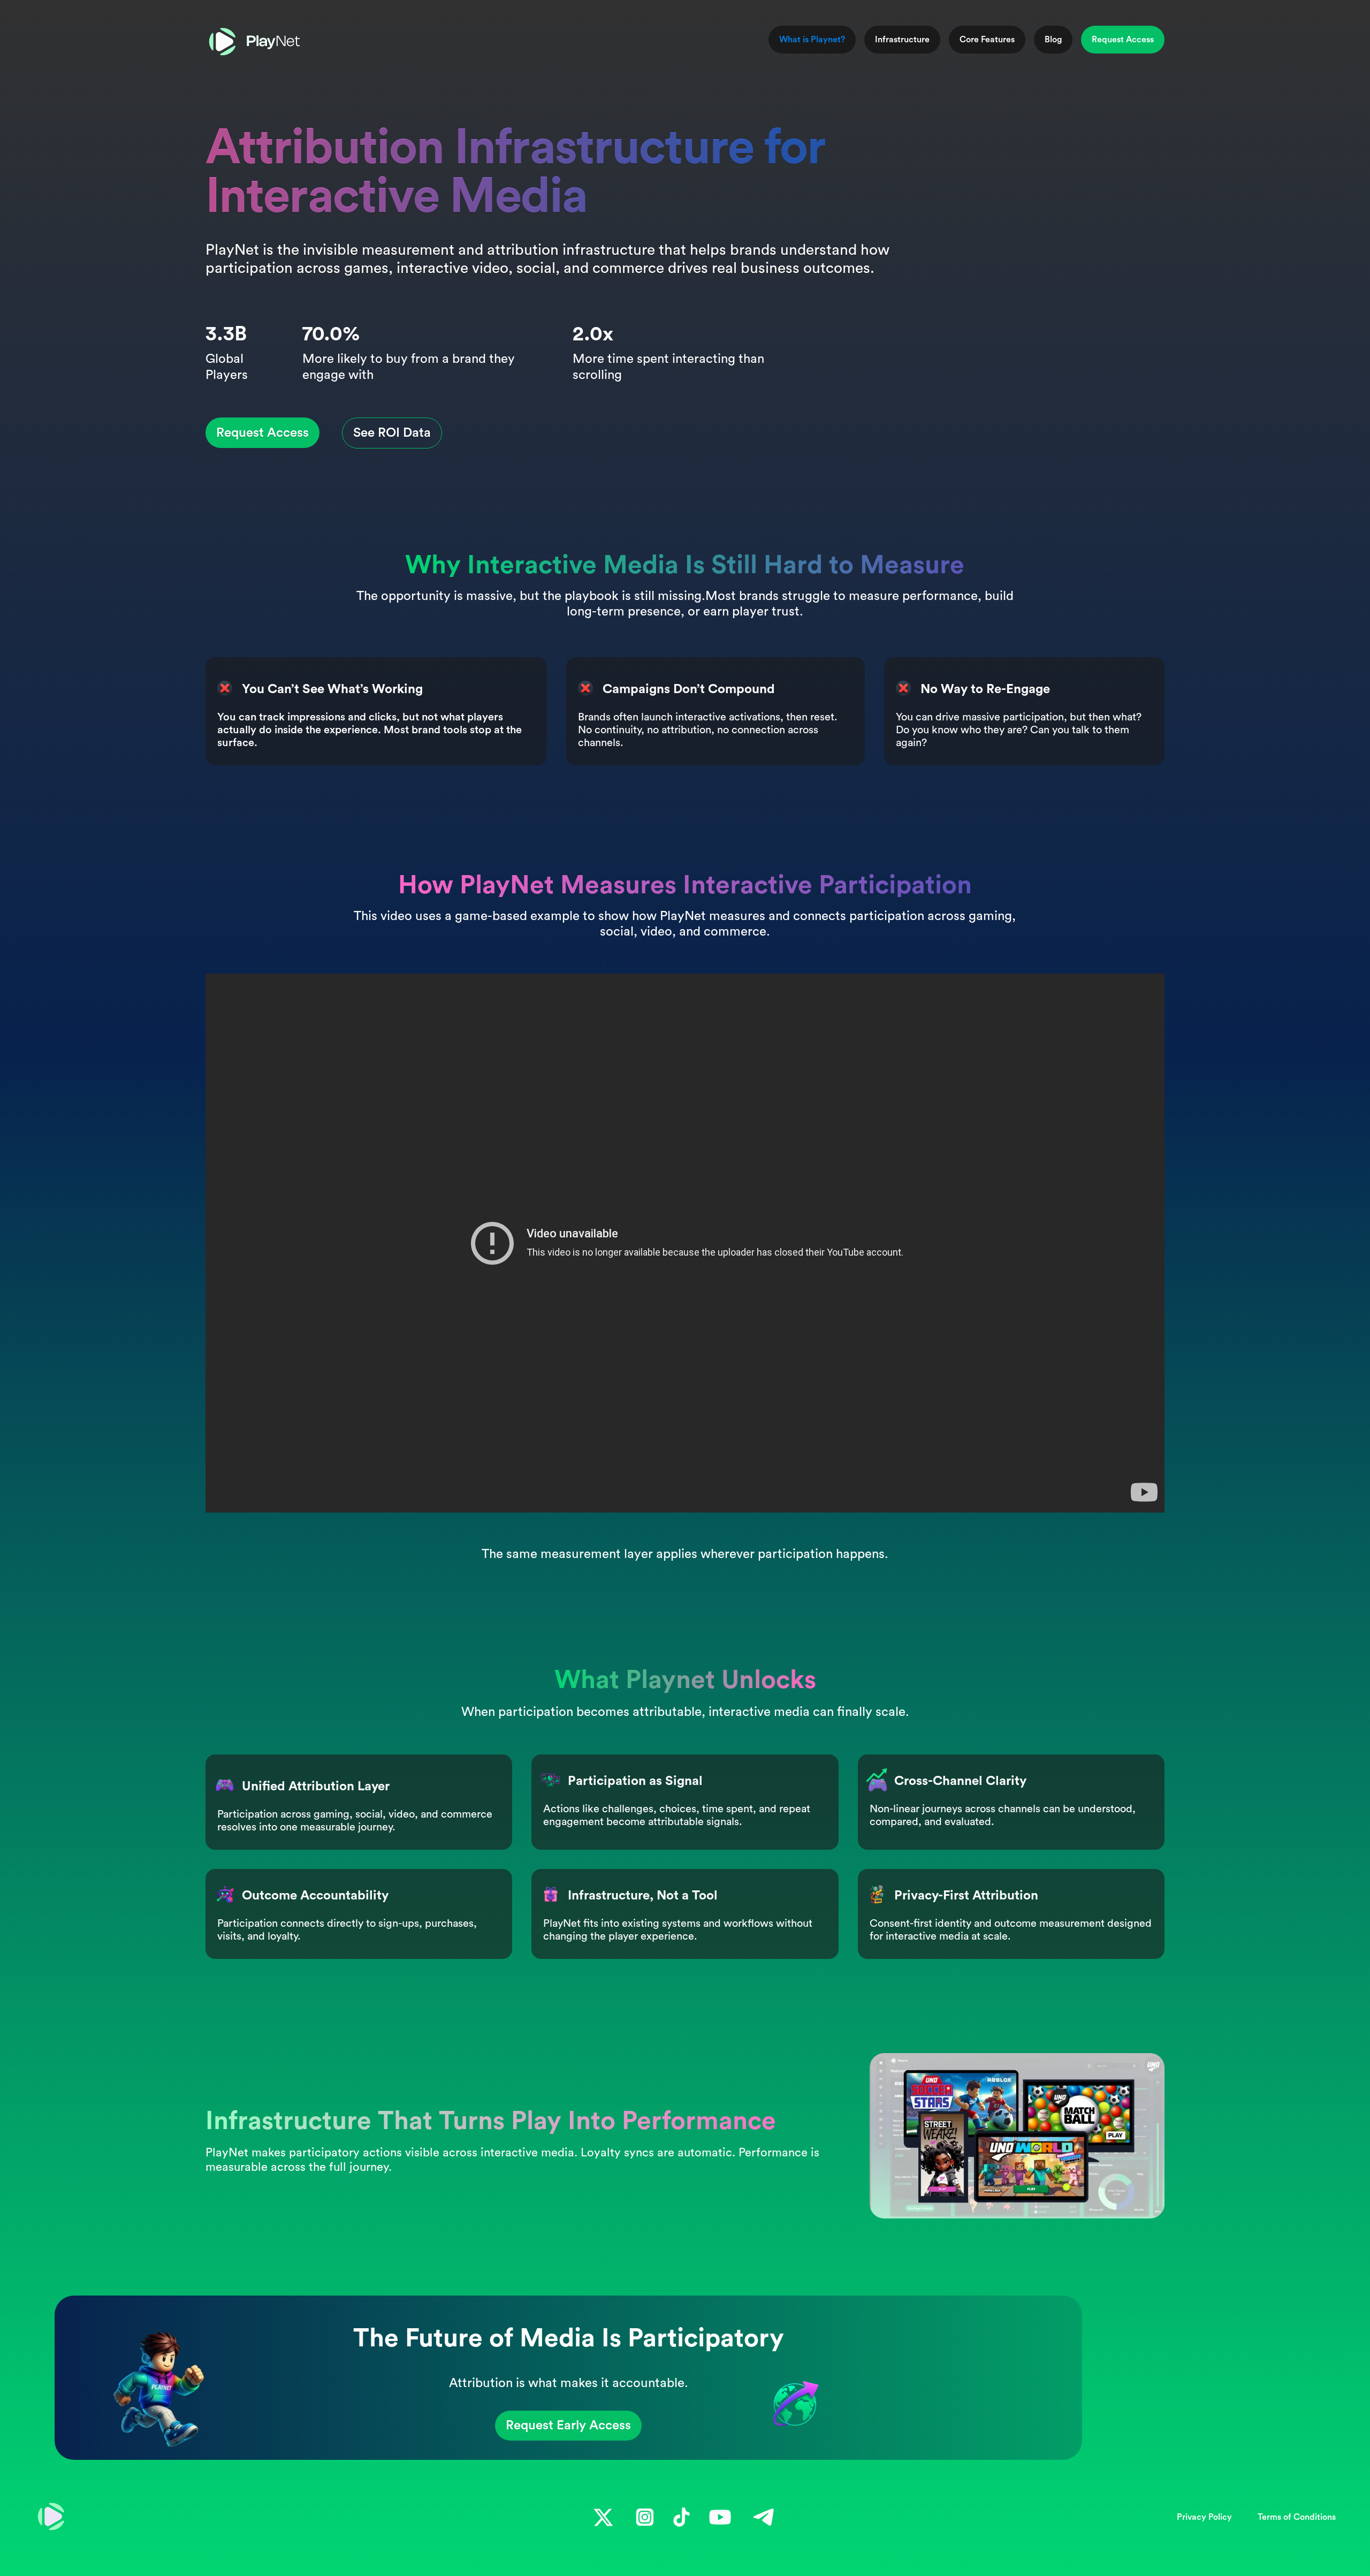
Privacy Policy (1204, 2517)
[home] (255, 42)
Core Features (987, 40)
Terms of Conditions (1297, 2517)
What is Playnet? (812, 40)
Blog (1053, 40)
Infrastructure (902, 40)
